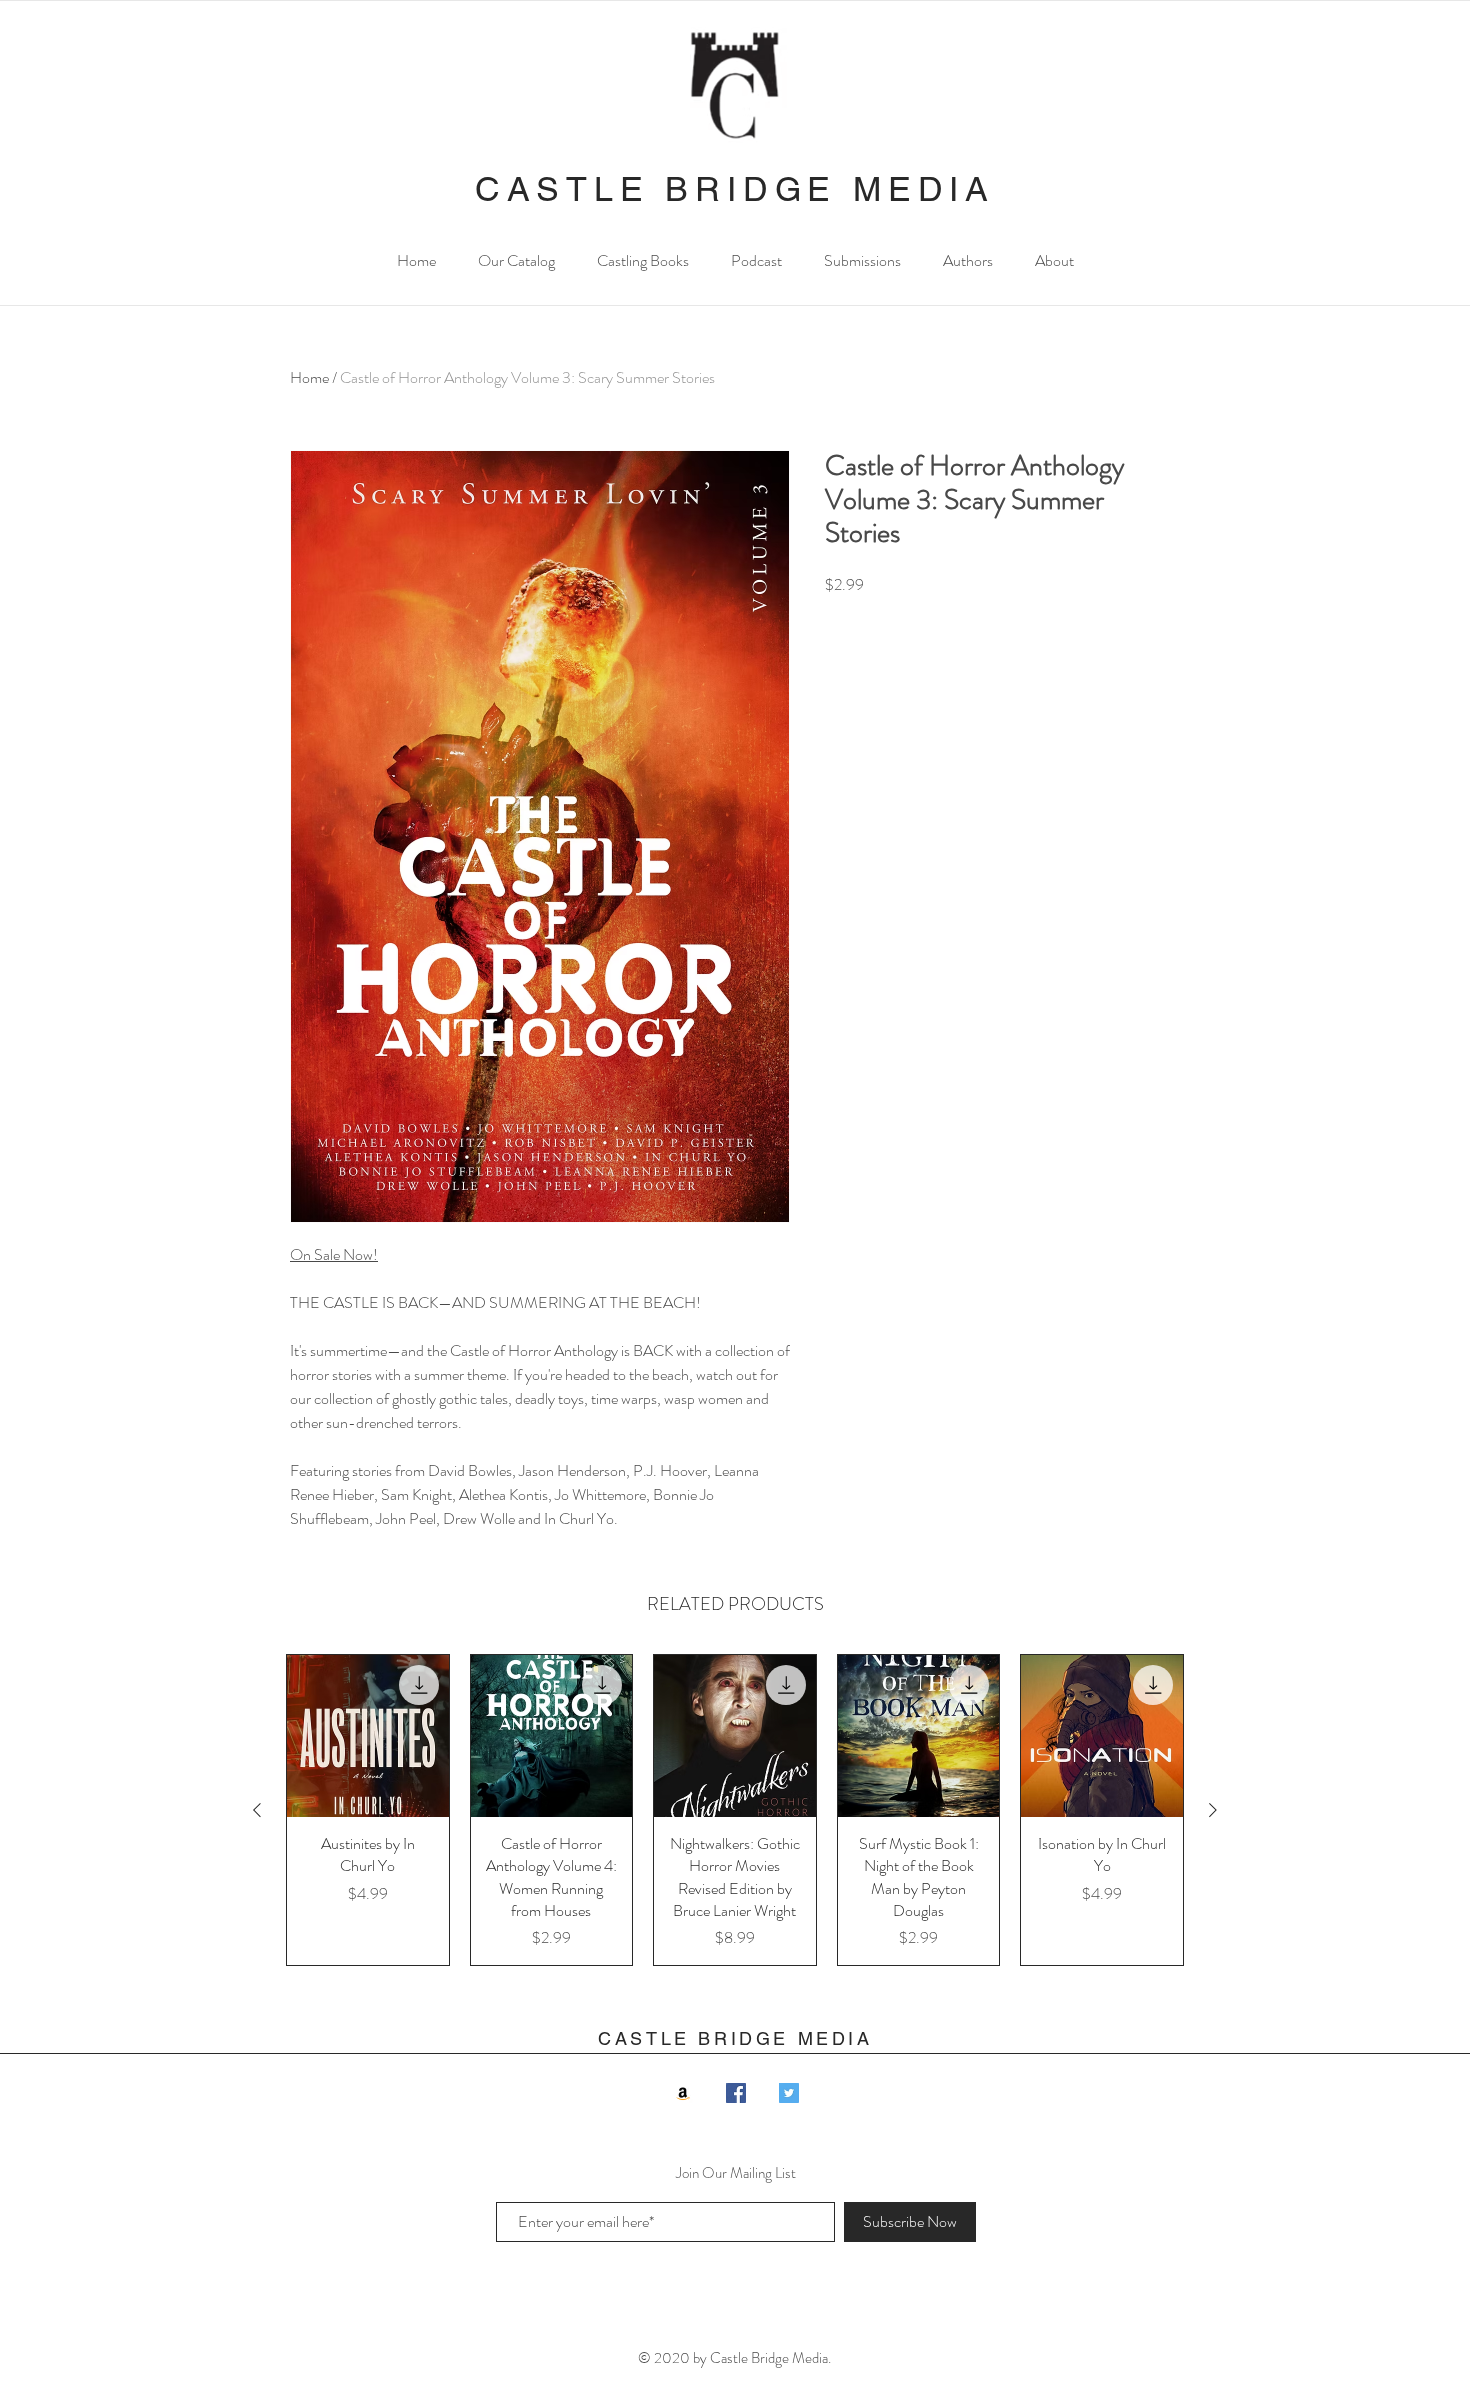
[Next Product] (1213, 1810)
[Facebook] (736, 2093)
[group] (735, 1810)
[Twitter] (789, 2093)
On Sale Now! (334, 1254)
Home (309, 377)
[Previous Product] (257, 1810)
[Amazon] (683, 2093)
